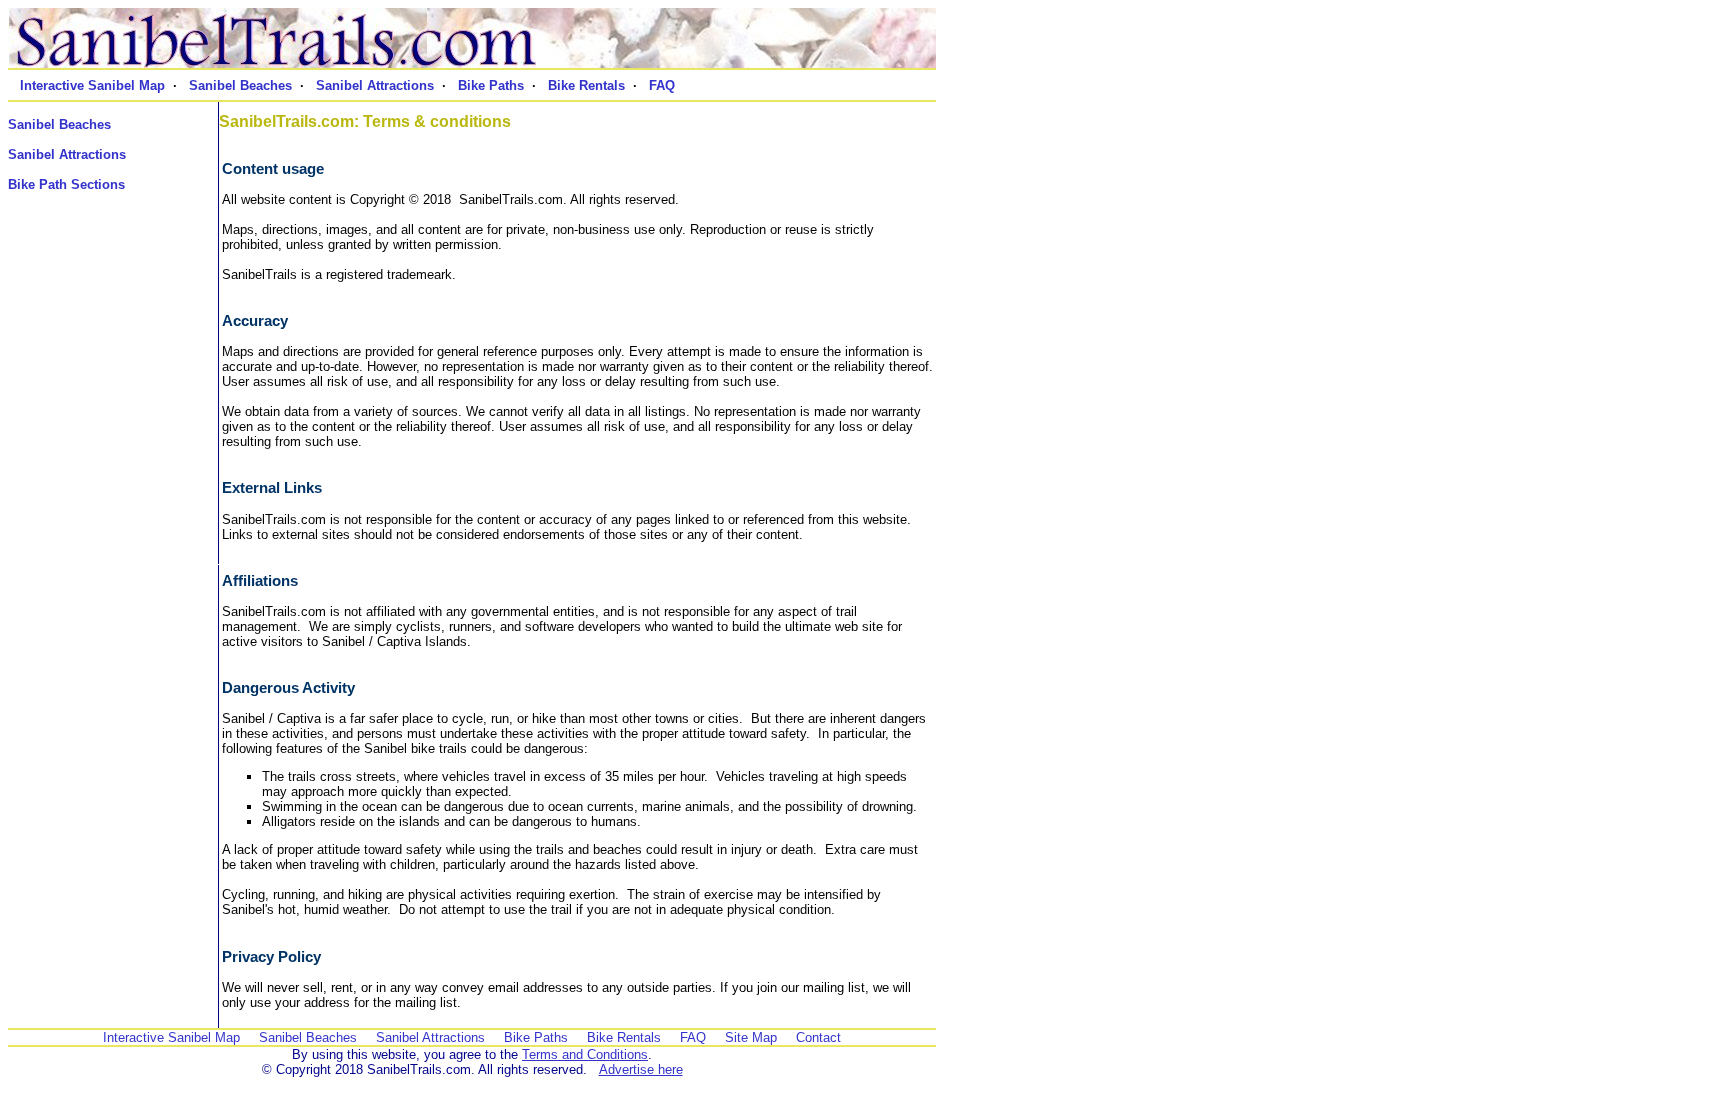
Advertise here (641, 1069)
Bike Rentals (586, 85)
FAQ (662, 85)
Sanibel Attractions (375, 85)
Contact (818, 1037)
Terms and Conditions (585, 1054)
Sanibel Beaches (240, 85)
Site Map (751, 1037)
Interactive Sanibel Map (92, 85)
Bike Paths (491, 85)
